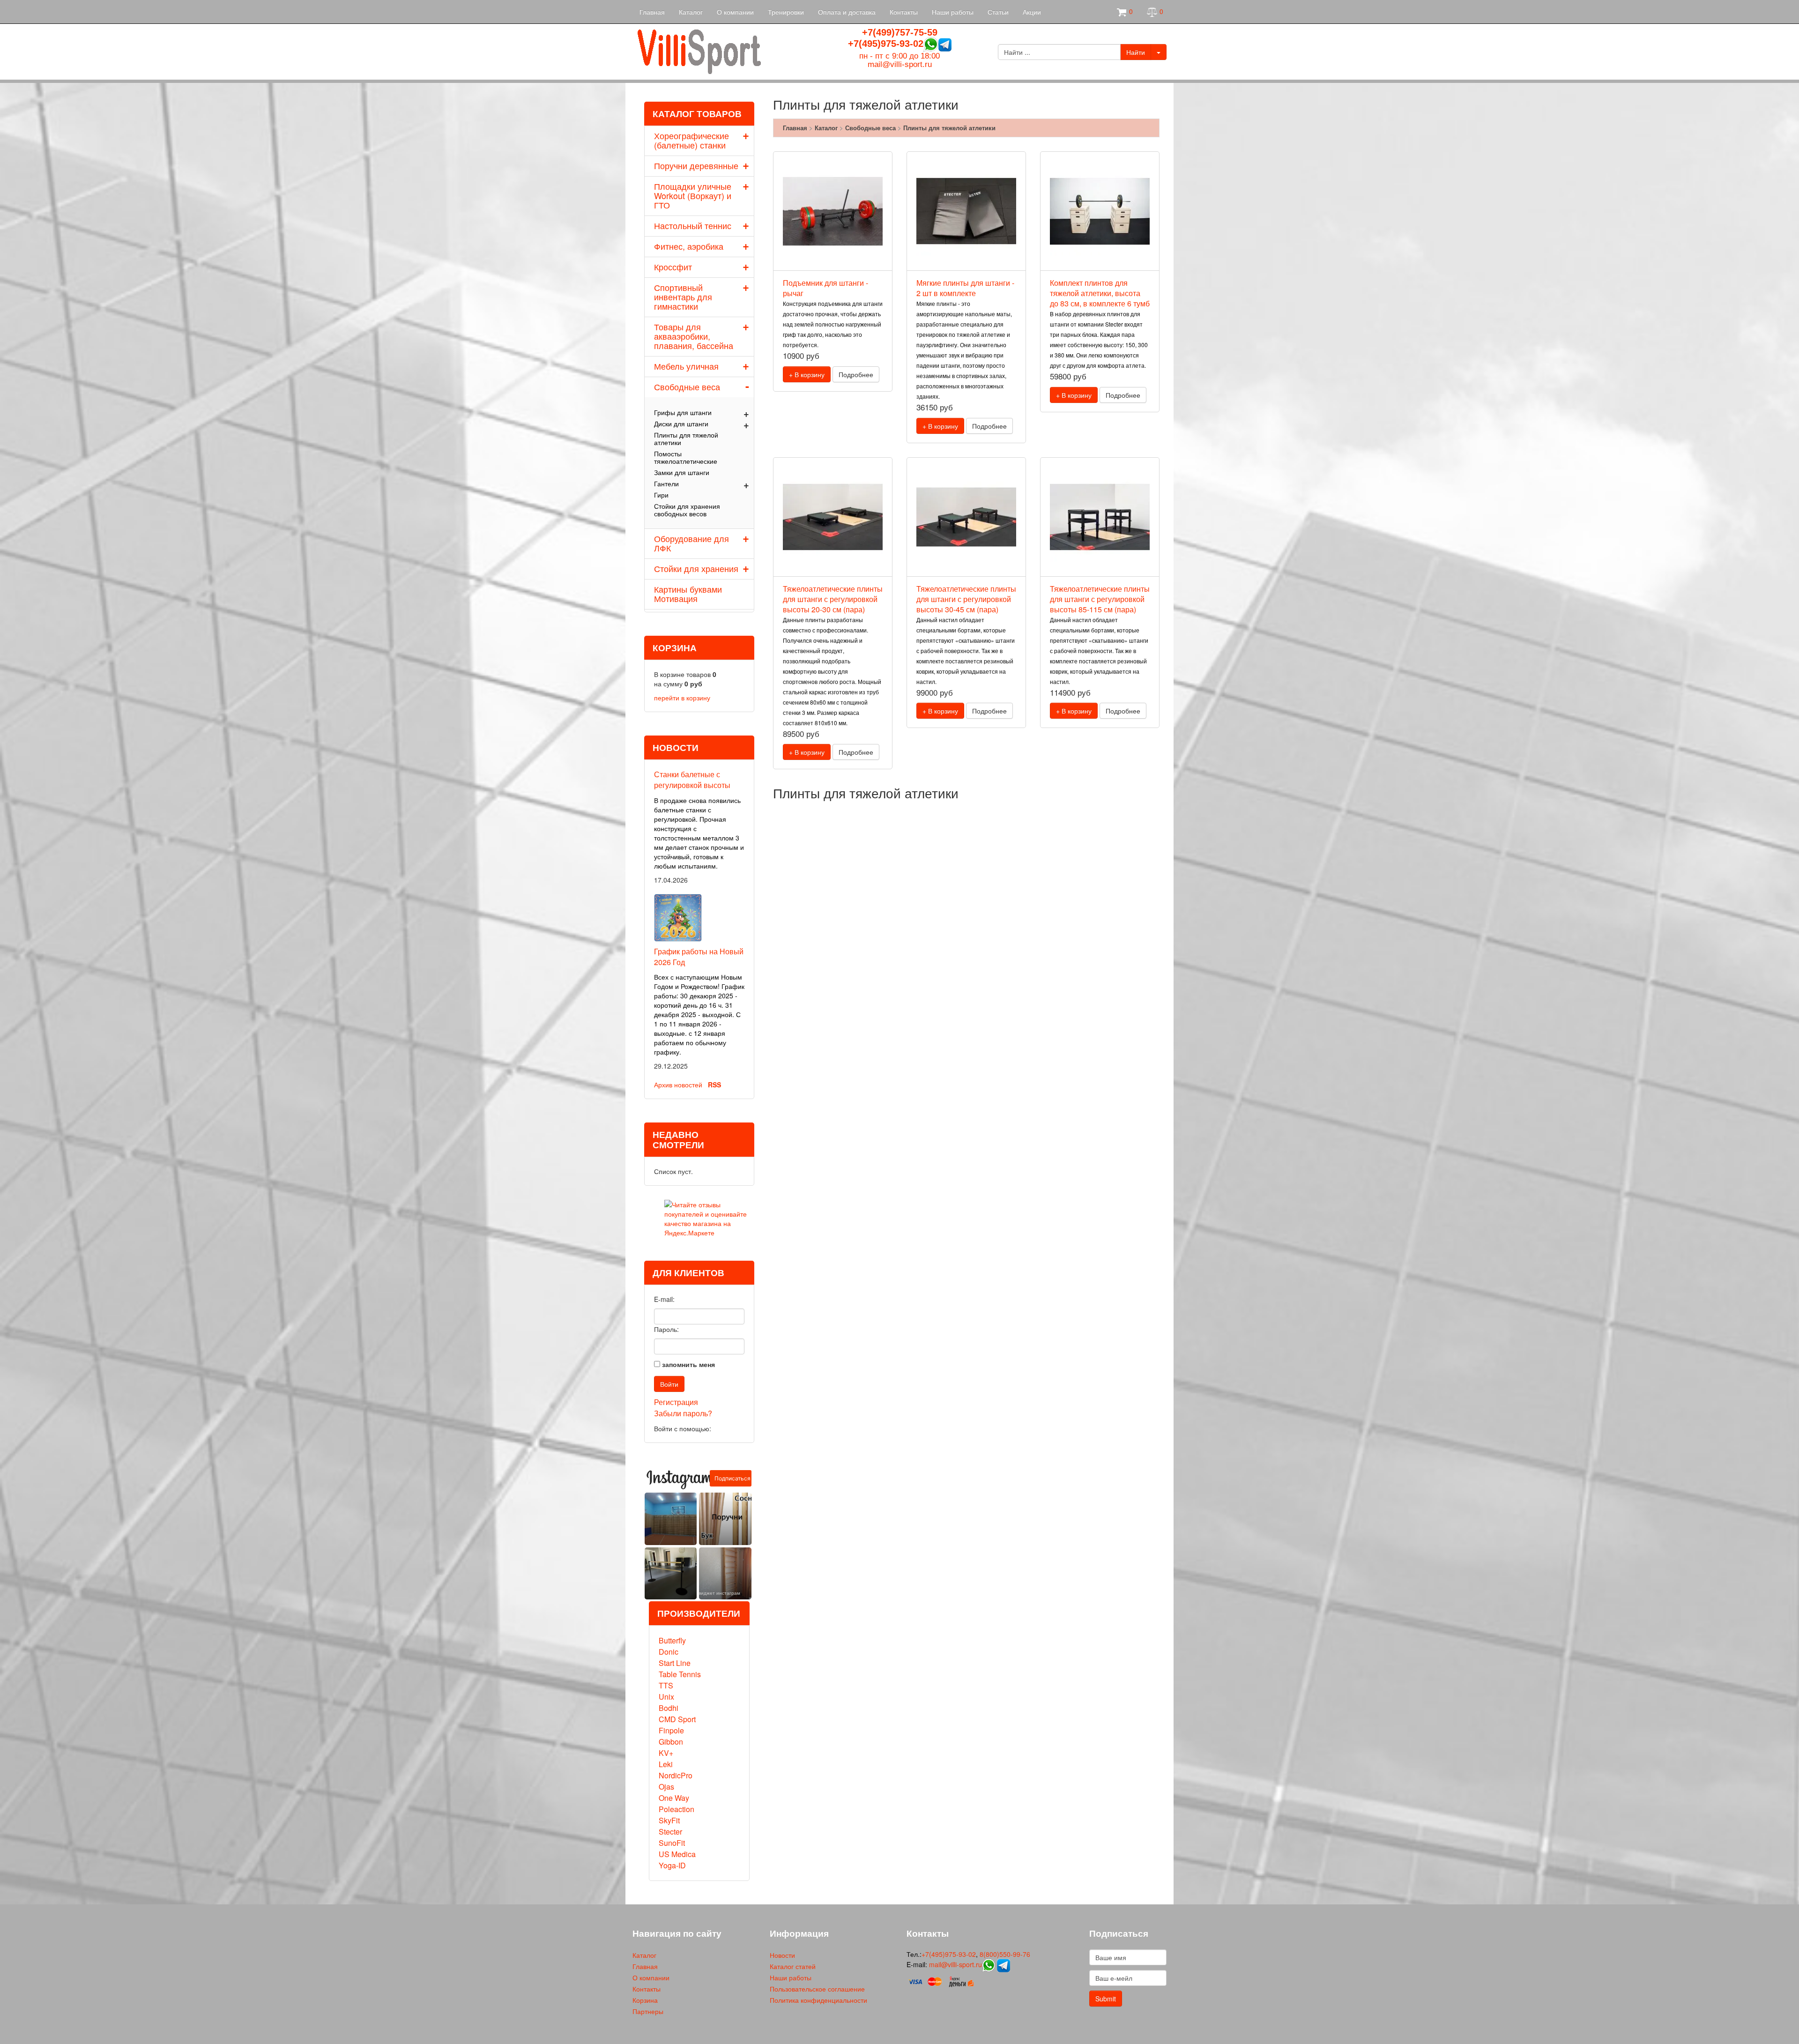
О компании (735, 12)
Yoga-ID (672, 1865)
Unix (666, 1697)
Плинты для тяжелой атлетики (686, 439)
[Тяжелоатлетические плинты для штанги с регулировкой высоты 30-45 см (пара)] (966, 517)
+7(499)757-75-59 (900, 32)
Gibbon (671, 1742)
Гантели (666, 483)
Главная (652, 12)
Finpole (671, 1730)
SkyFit (669, 1820)
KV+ (666, 1753)
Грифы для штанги (683, 412)
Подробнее (856, 374)
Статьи (998, 12)
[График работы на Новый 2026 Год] (678, 916)
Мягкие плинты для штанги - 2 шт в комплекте (965, 288)
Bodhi (669, 1708)
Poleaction (676, 1809)
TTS (666, 1685)
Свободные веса (687, 387)
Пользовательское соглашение (817, 1989)
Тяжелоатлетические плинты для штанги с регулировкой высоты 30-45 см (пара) (966, 599)
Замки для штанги (682, 472)
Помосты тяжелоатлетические (686, 457)
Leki (666, 1764)
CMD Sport (677, 1719)
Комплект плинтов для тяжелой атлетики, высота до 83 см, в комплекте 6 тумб (1100, 293)
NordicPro (676, 1775)
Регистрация (676, 1402)
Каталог (691, 12)
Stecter (670, 1832)
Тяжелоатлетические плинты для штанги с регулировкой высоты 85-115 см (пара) (1100, 599)
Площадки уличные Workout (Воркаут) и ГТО (693, 195)
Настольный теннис (693, 225)
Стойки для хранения (696, 568)
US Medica (677, 1854)
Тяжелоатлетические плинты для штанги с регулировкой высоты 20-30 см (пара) (833, 599)
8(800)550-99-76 (1005, 1954)
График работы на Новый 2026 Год (699, 957)
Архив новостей (678, 1085)
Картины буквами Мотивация (688, 594)
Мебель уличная (686, 366)
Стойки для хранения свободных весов (687, 510)
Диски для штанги (681, 424)
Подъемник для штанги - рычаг (825, 288)
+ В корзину (807, 374)
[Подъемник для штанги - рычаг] (833, 211)
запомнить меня (688, 1364)
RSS (714, 1085)
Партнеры (648, 2011)
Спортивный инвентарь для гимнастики (683, 297)
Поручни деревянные (696, 165)
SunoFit (672, 1843)
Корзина (645, 2000)
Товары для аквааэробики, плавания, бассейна (694, 336)
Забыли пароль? (683, 1413)
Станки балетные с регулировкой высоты (692, 780)
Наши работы (953, 12)
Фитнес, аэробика (689, 246)
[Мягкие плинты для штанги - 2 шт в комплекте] (966, 211)
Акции (1032, 12)
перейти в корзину (682, 698)
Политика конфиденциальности (818, 2000)
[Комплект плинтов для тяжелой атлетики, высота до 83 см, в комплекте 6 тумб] (1100, 211)
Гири (661, 495)
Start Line (675, 1663)
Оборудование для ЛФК (691, 543)
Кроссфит (673, 267)
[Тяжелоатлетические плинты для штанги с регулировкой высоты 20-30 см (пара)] (833, 517)
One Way (674, 1798)
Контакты (904, 12)
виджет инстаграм (719, 1593)
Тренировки (786, 12)
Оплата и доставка (847, 12)
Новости (782, 1955)
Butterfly (672, 1640)
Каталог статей (793, 1966)
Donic (669, 1652)
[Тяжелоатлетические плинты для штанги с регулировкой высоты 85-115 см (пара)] (1100, 517)
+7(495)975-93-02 (886, 44)
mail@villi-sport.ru (900, 64)
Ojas (666, 1787)
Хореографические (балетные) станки (691, 140)
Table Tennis (680, 1674)
